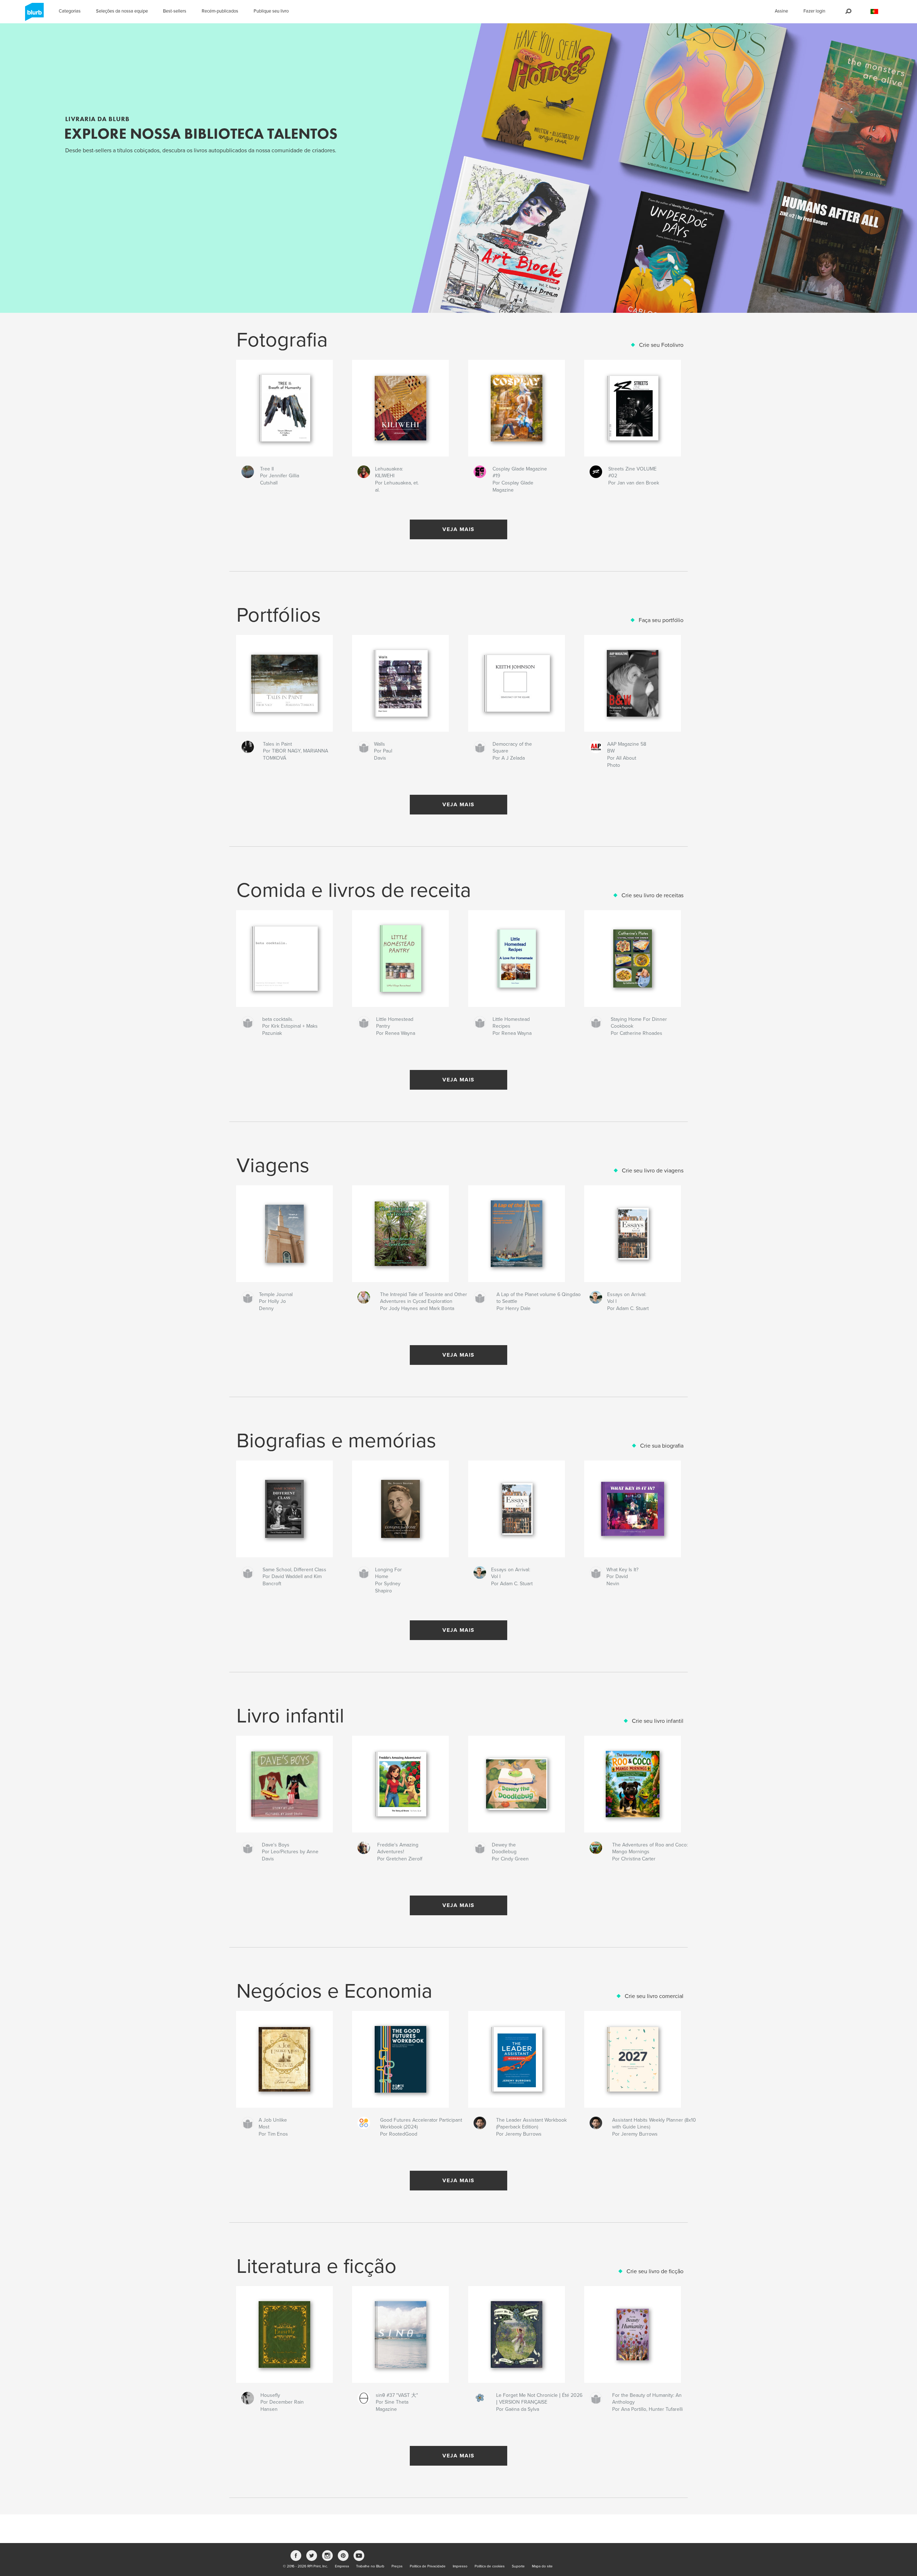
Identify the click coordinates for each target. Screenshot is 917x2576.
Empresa (342, 2566)
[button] (874, 12)
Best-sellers (175, 11)
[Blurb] (33, 15)
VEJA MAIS (458, 529)
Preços (397, 2566)
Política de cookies (490, 2566)
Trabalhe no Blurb (370, 2566)
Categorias (70, 11)
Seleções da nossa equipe (122, 11)
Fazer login (814, 11)
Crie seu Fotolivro (661, 345)
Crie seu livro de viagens (653, 1171)
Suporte (518, 2566)
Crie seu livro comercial (654, 1996)
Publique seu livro (271, 11)
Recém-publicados (220, 11)
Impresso (460, 2566)
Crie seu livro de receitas (652, 895)
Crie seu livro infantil (658, 1721)
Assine (781, 11)
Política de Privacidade (428, 2566)
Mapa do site (542, 2566)
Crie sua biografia (662, 1446)
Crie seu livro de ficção (655, 2271)
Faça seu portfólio (661, 620)
